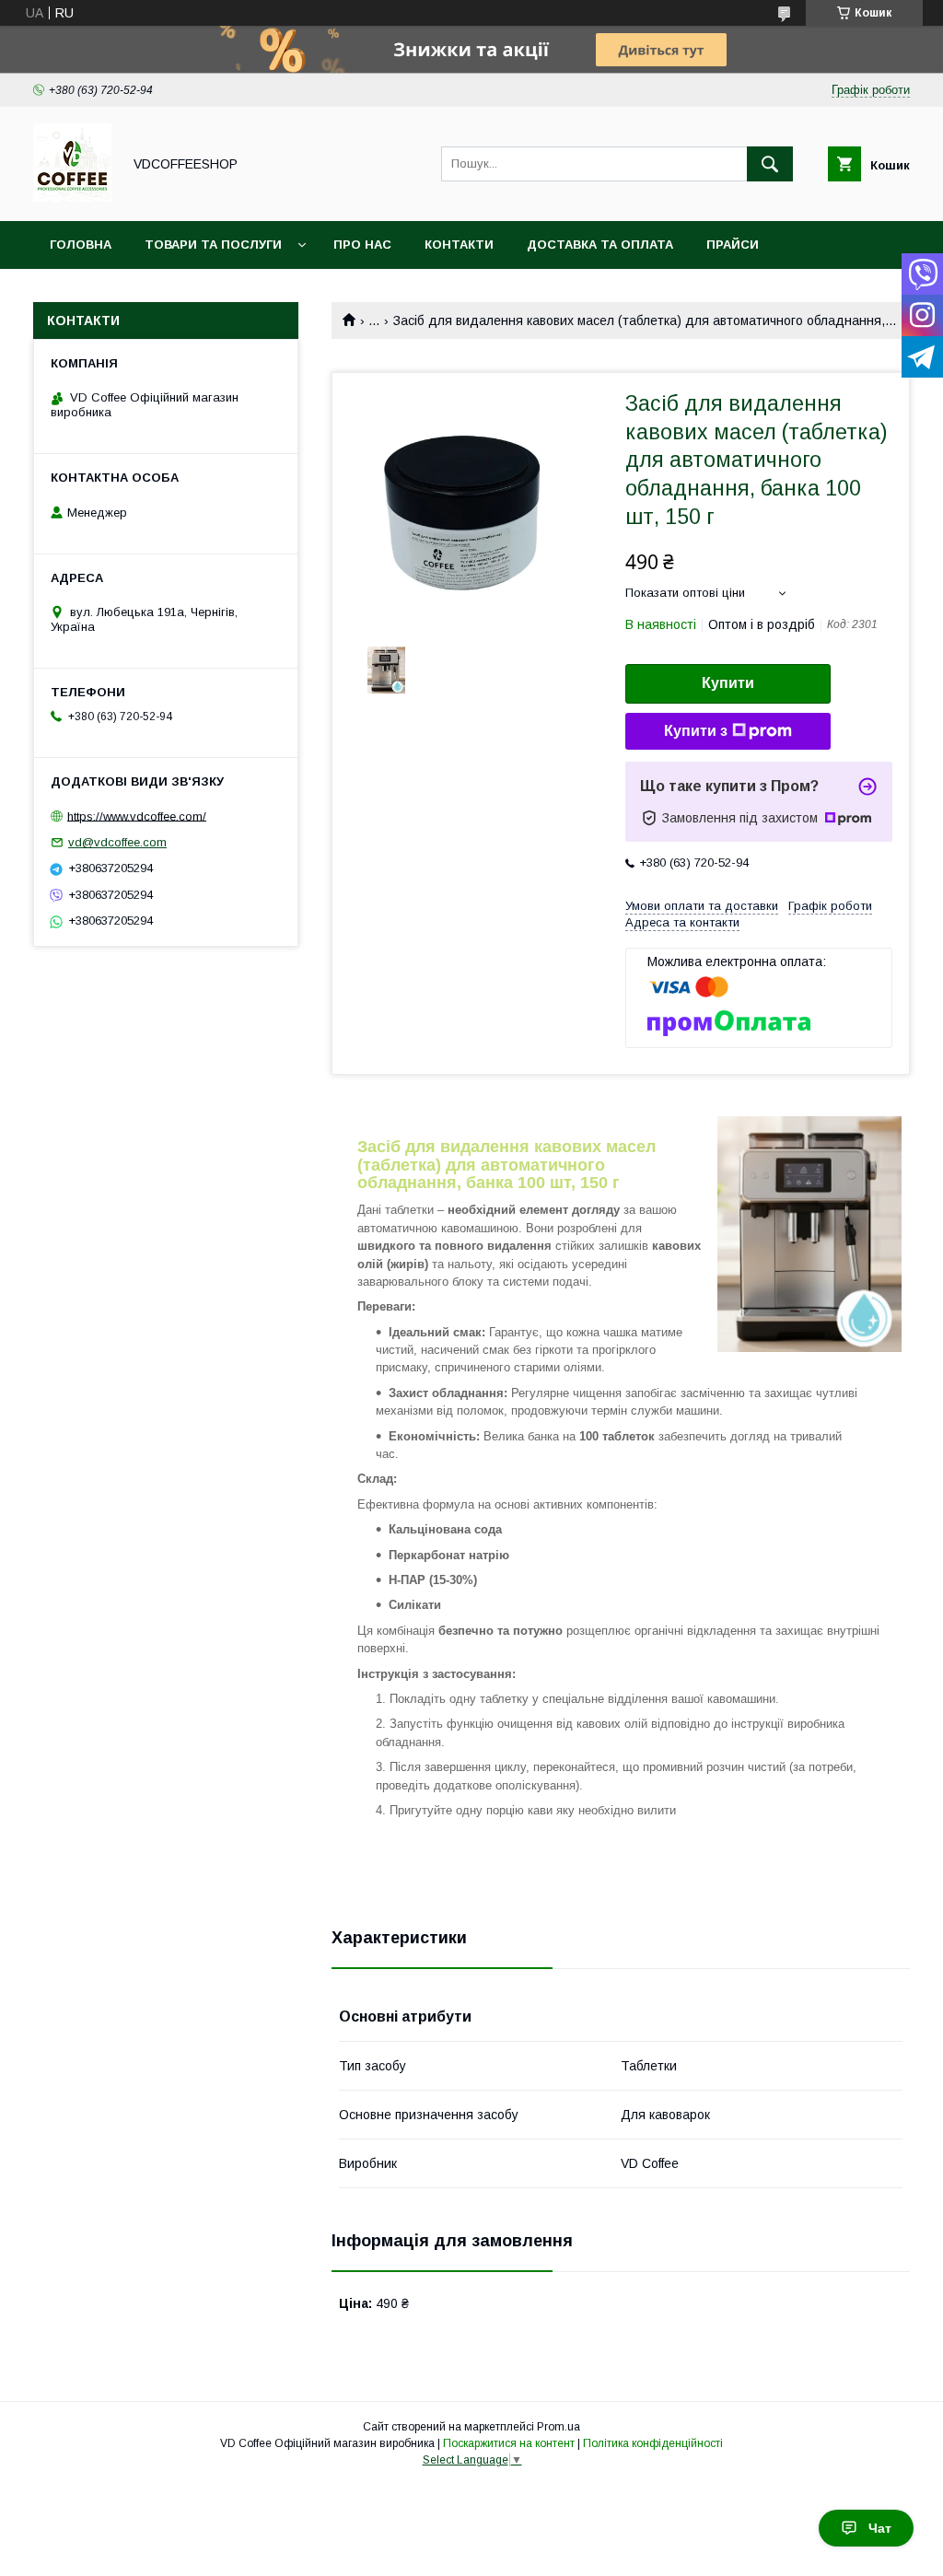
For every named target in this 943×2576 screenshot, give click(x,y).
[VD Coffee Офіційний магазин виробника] (72, 197)
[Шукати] (770, 164)
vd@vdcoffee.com (117, 842)
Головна (81, 245)
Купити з (696, 731)
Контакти (459, 245)
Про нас (362, 245)
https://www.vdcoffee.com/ (137, 816)
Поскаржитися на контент (509, 2443)
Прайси (733, 245)
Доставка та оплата (600, 245)
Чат (880, 2528)
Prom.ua (559, 2427)
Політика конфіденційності (653, 2443)
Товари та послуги (213, 245)
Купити (728, 683)
